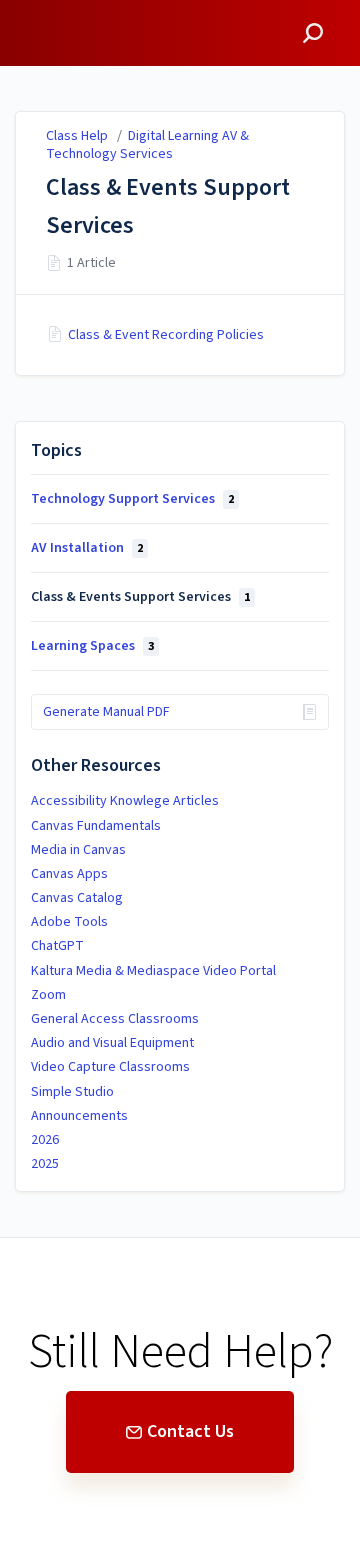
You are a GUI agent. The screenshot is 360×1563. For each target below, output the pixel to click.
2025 (45, 1164)
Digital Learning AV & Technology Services (147, 145)
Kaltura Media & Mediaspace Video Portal (153, 971)
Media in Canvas (78, 850)
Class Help (77, 136)
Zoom (48, 995)
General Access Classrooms (115, 1019)
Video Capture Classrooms (110, 1067)
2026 (45, 1140)
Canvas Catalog (77, 898)
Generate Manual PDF (106, 712)
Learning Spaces (92, 646)
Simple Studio (72, 1092)
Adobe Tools (69, 922)
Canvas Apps (69, 874)
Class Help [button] (56, 11)
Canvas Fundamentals (96, 826)
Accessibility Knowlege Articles (125, 801)
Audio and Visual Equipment (112, 1043)
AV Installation (87, 548)
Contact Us (190, 1431)
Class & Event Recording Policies (166, 335)
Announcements (79, 1116)
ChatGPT (57, 946)
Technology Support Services (132, 499)
